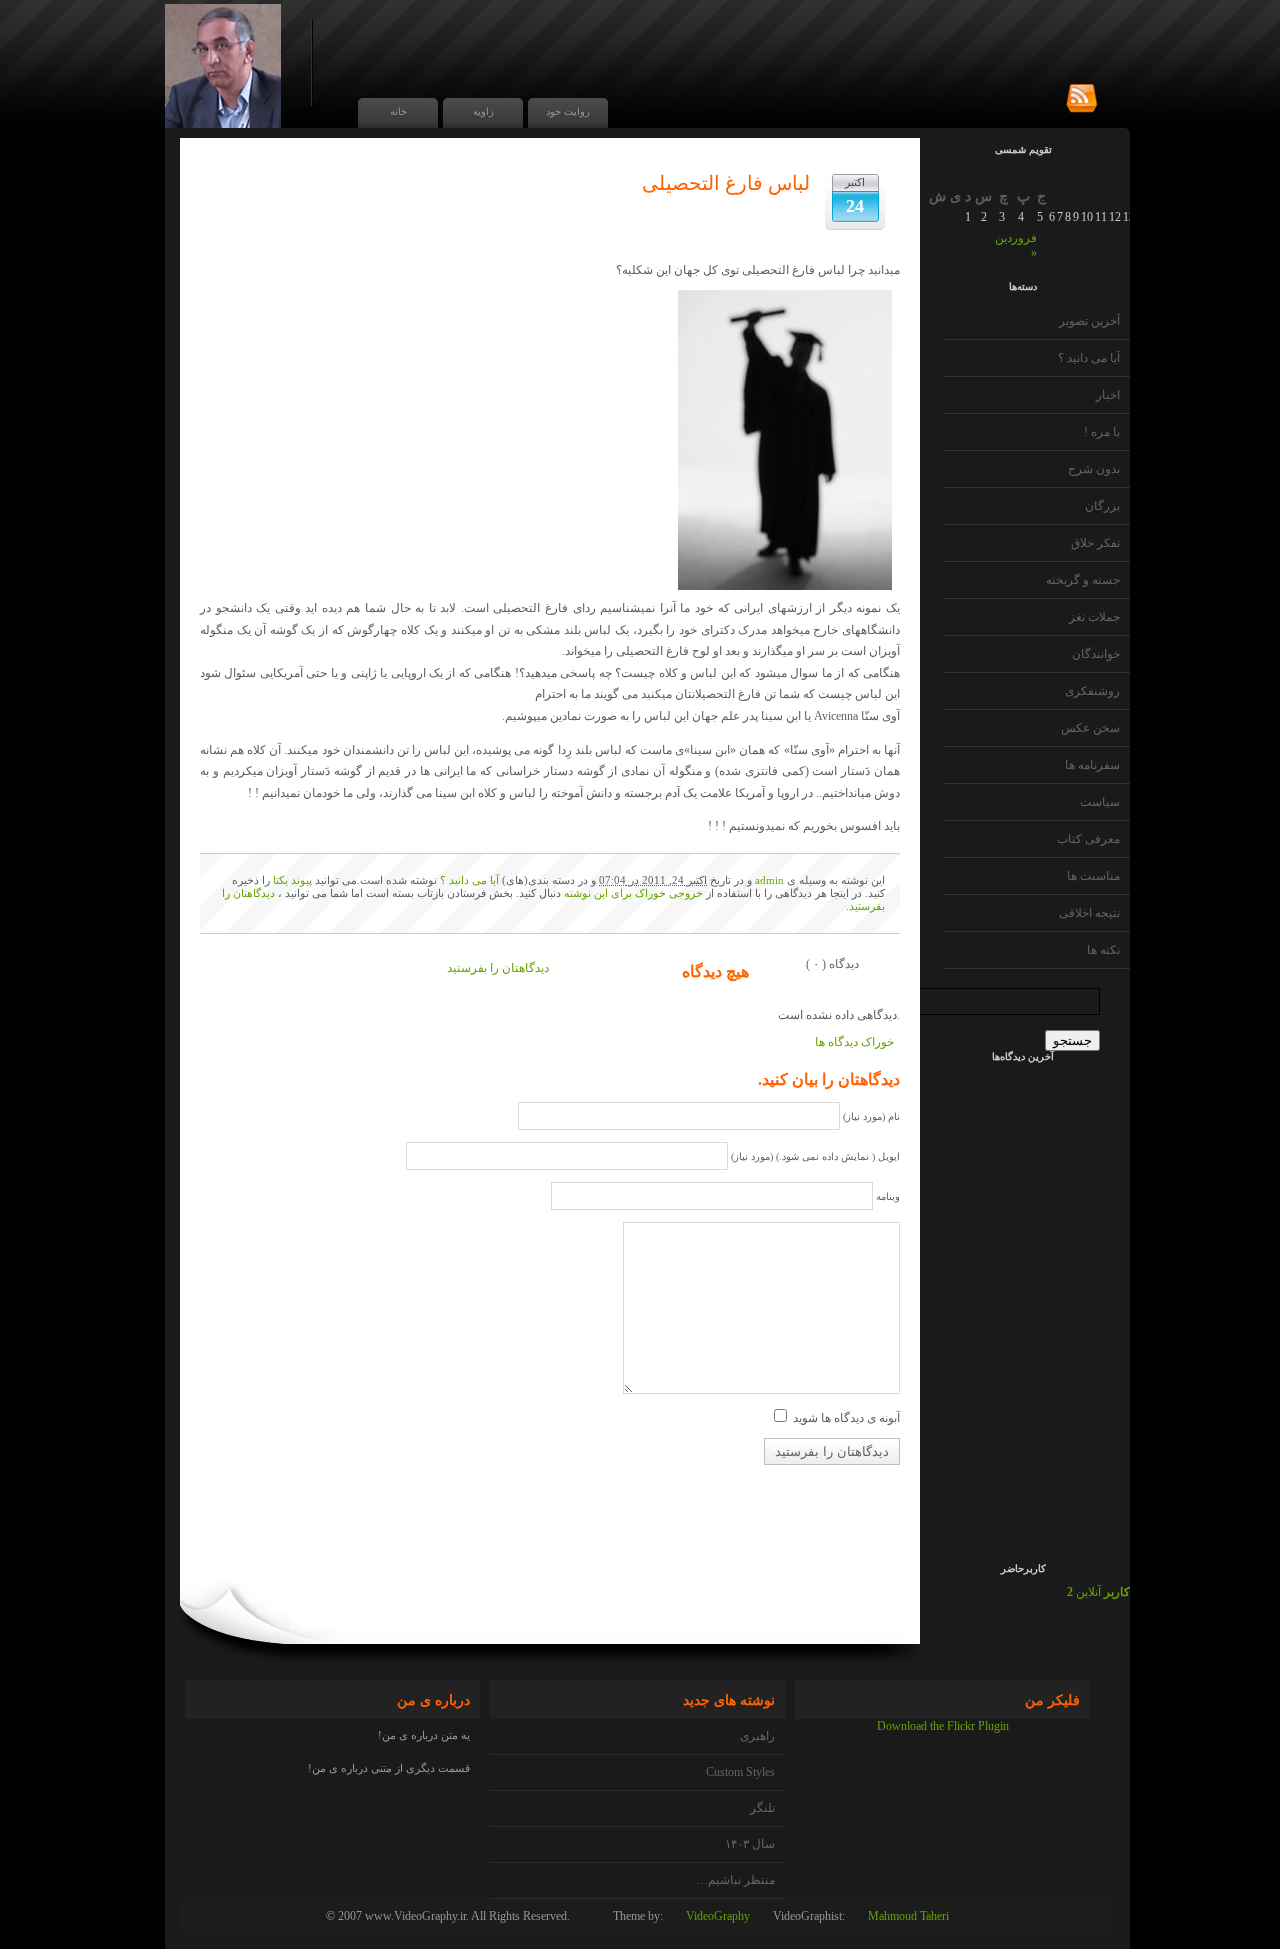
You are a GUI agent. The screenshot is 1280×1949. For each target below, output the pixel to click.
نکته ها (1103, 950)
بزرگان (1102, 506)
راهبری (757, 1736)
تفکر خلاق (1095, 543)
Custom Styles (740, 1772)
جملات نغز (1094, 617)
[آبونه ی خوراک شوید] (1081, 99)
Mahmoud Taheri (908, 1916)
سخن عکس (1090, 728)
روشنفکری (1092, 691)
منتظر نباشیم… (735, 1880)
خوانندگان (1096, 654)
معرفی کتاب (1088, 839)
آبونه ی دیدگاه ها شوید (846, 1418)
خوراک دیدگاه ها (854, 1042)
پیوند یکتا (292, 880)
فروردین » (1016, 245)
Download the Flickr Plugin (943, 1726)
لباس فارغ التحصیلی (726, 183)
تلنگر (762, 1808)
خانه (398, 111)
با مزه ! (1102, 432)
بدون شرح (1094, 469)
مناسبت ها (1093, 876)
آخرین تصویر (1089, 321)
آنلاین (1098, 1592)
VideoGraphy (718, 1916)
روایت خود (568, 111)
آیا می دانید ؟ (1089, 358)
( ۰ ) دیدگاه (832, 964)
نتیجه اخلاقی (1089, 913)
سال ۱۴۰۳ (750, 1844)
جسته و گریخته (1083, 580)
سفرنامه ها (1092, 765)
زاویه (483, 111)
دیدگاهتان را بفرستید (498, 968)
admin (769, 880)
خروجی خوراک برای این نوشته (633, 893)
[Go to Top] (1266, 1906)
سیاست (1100, 802)
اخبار (1108, 395)
